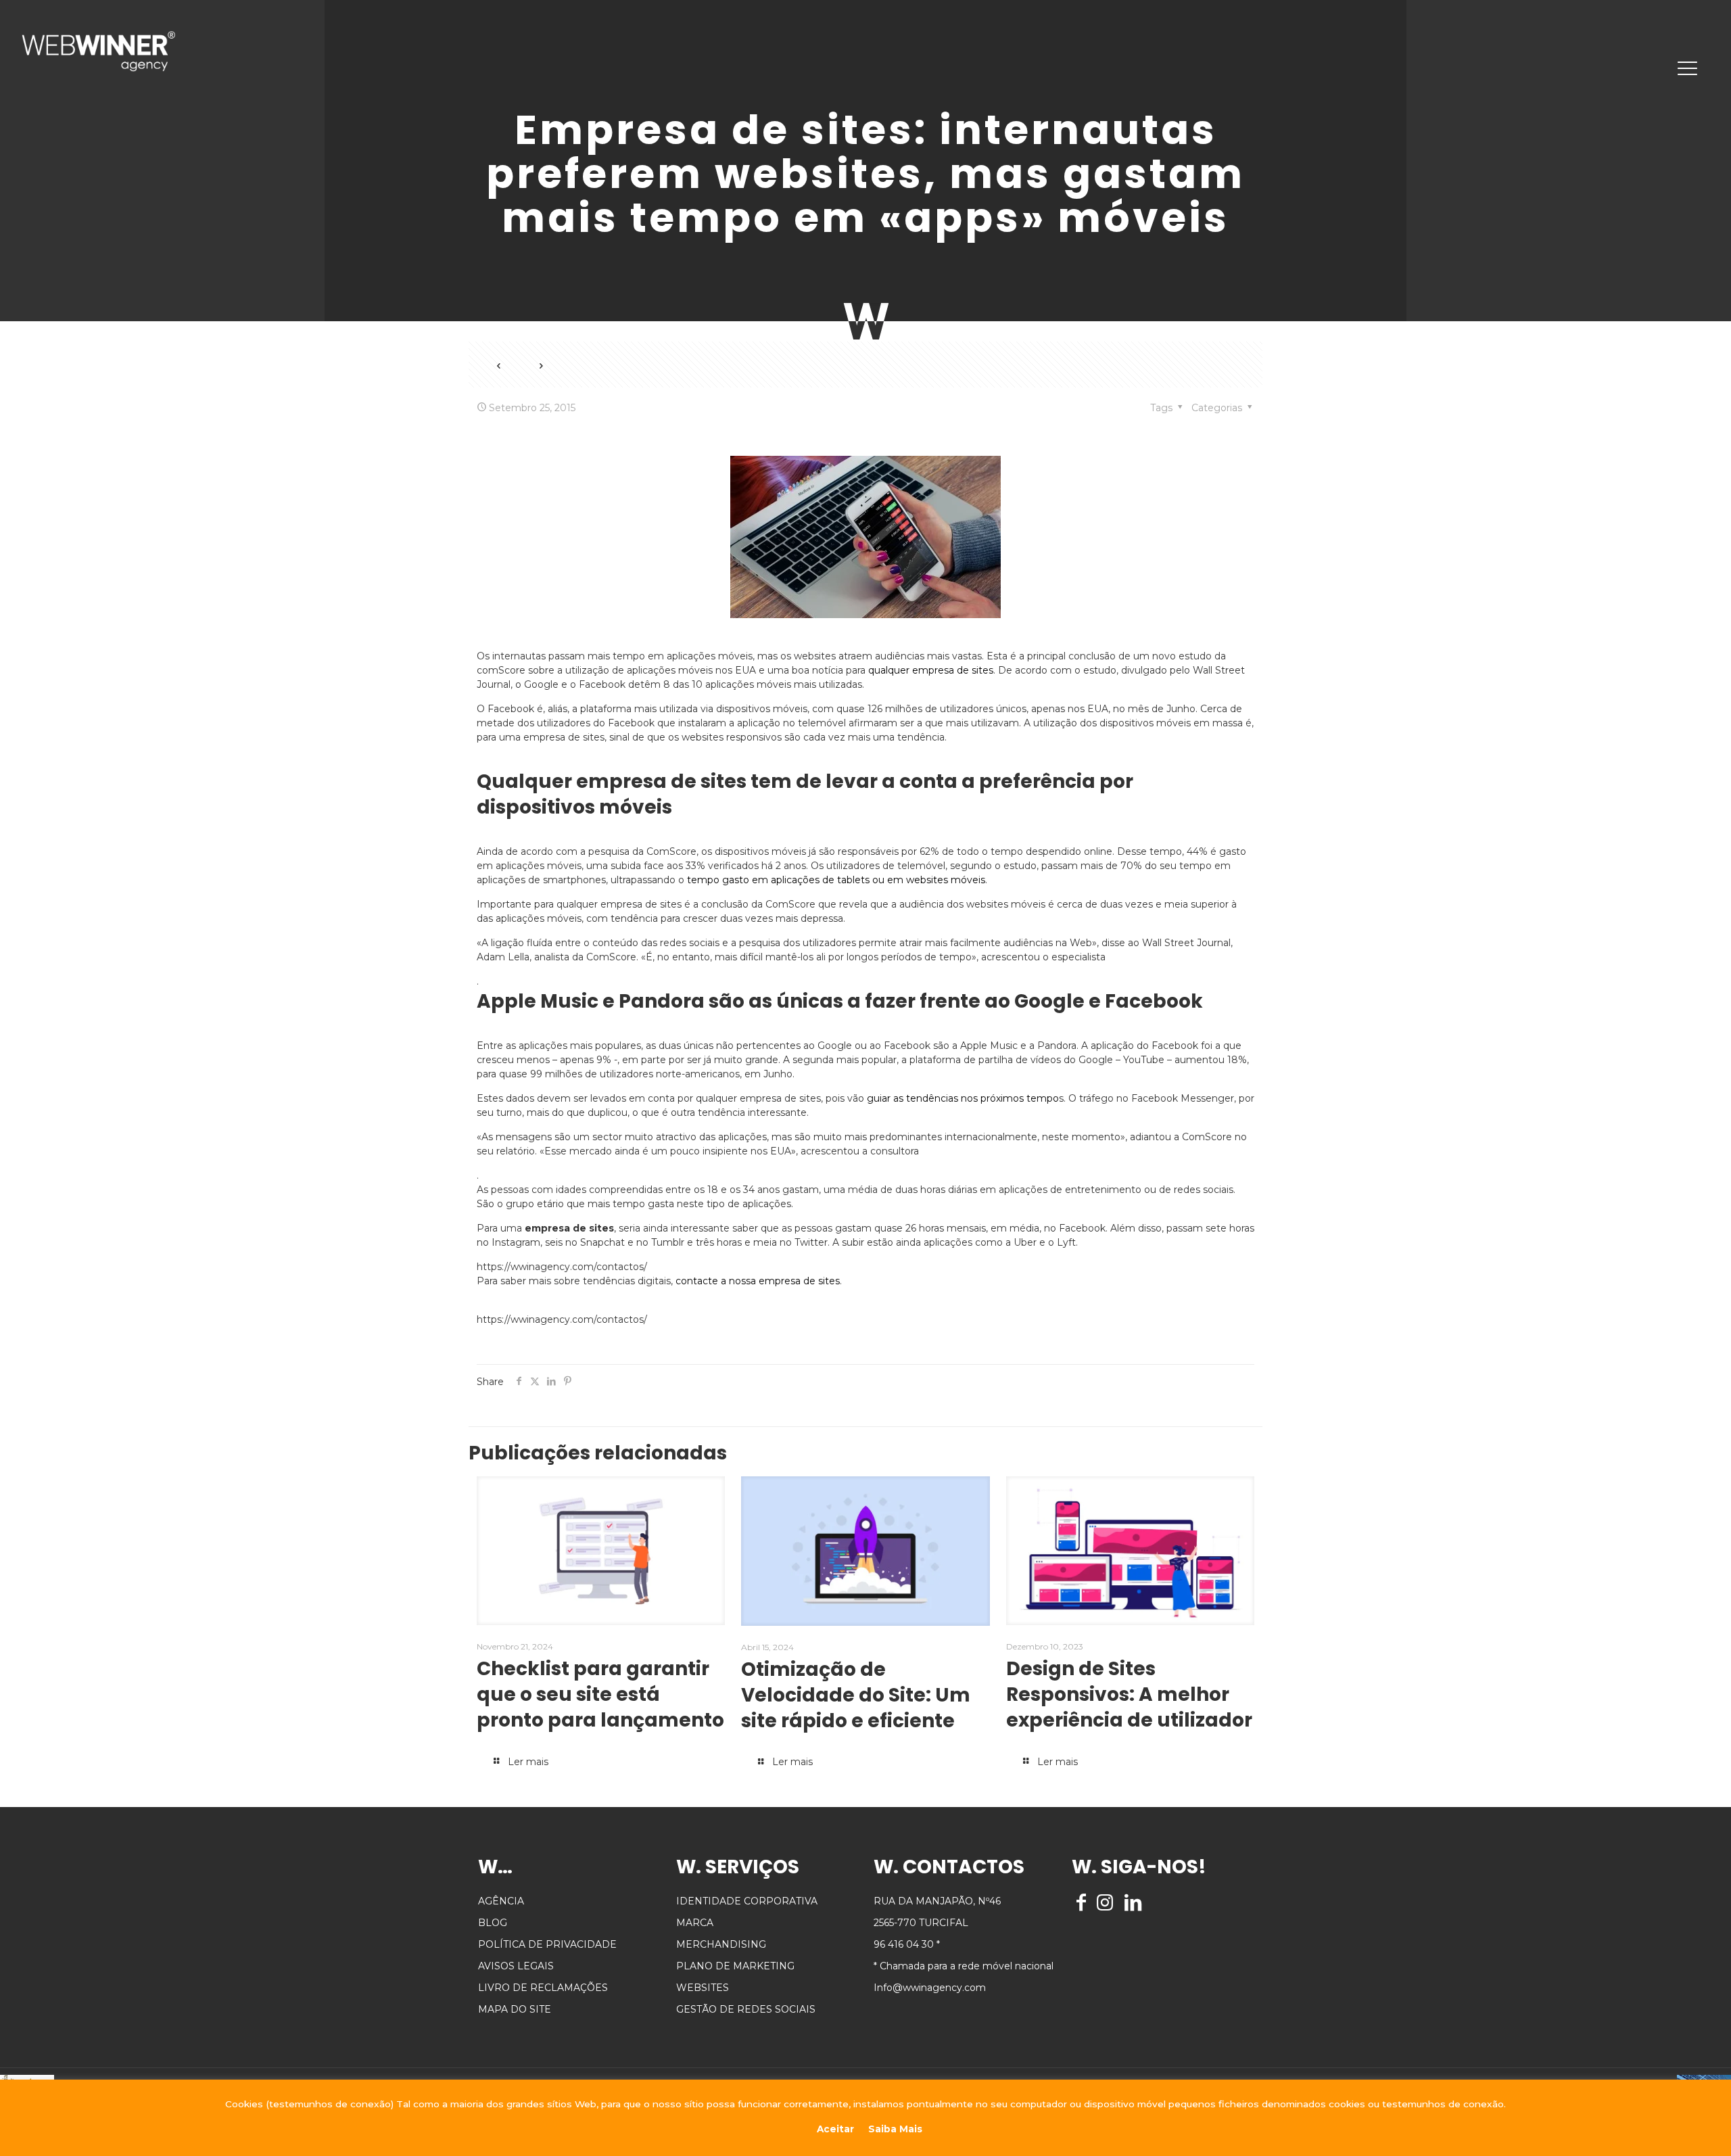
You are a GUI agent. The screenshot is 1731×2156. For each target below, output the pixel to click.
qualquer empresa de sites (931, 670)
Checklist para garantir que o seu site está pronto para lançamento (600, 1694)
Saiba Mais (895, 2129)
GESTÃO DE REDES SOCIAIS (746, 2009)
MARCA (695, 1923)
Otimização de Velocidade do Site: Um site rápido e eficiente (856, 1695)
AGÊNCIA (501, 1901)
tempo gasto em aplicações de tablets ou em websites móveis (836, 880)
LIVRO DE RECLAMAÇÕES (543, 1988)
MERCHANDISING (721, 1944)
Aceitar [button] (835, 2129)
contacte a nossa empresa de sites (758, 1281)
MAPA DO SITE (515, 2009)
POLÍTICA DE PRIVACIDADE (547, 1944)
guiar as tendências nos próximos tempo (963, 1098)
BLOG (493, 1923)
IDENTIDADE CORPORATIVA (747, 1901)
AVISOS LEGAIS (516, 1966)
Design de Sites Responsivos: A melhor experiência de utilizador (1129, 1694)
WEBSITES (703, 1988)
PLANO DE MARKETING (735, 1966)
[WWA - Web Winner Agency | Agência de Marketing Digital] (98, 51)
